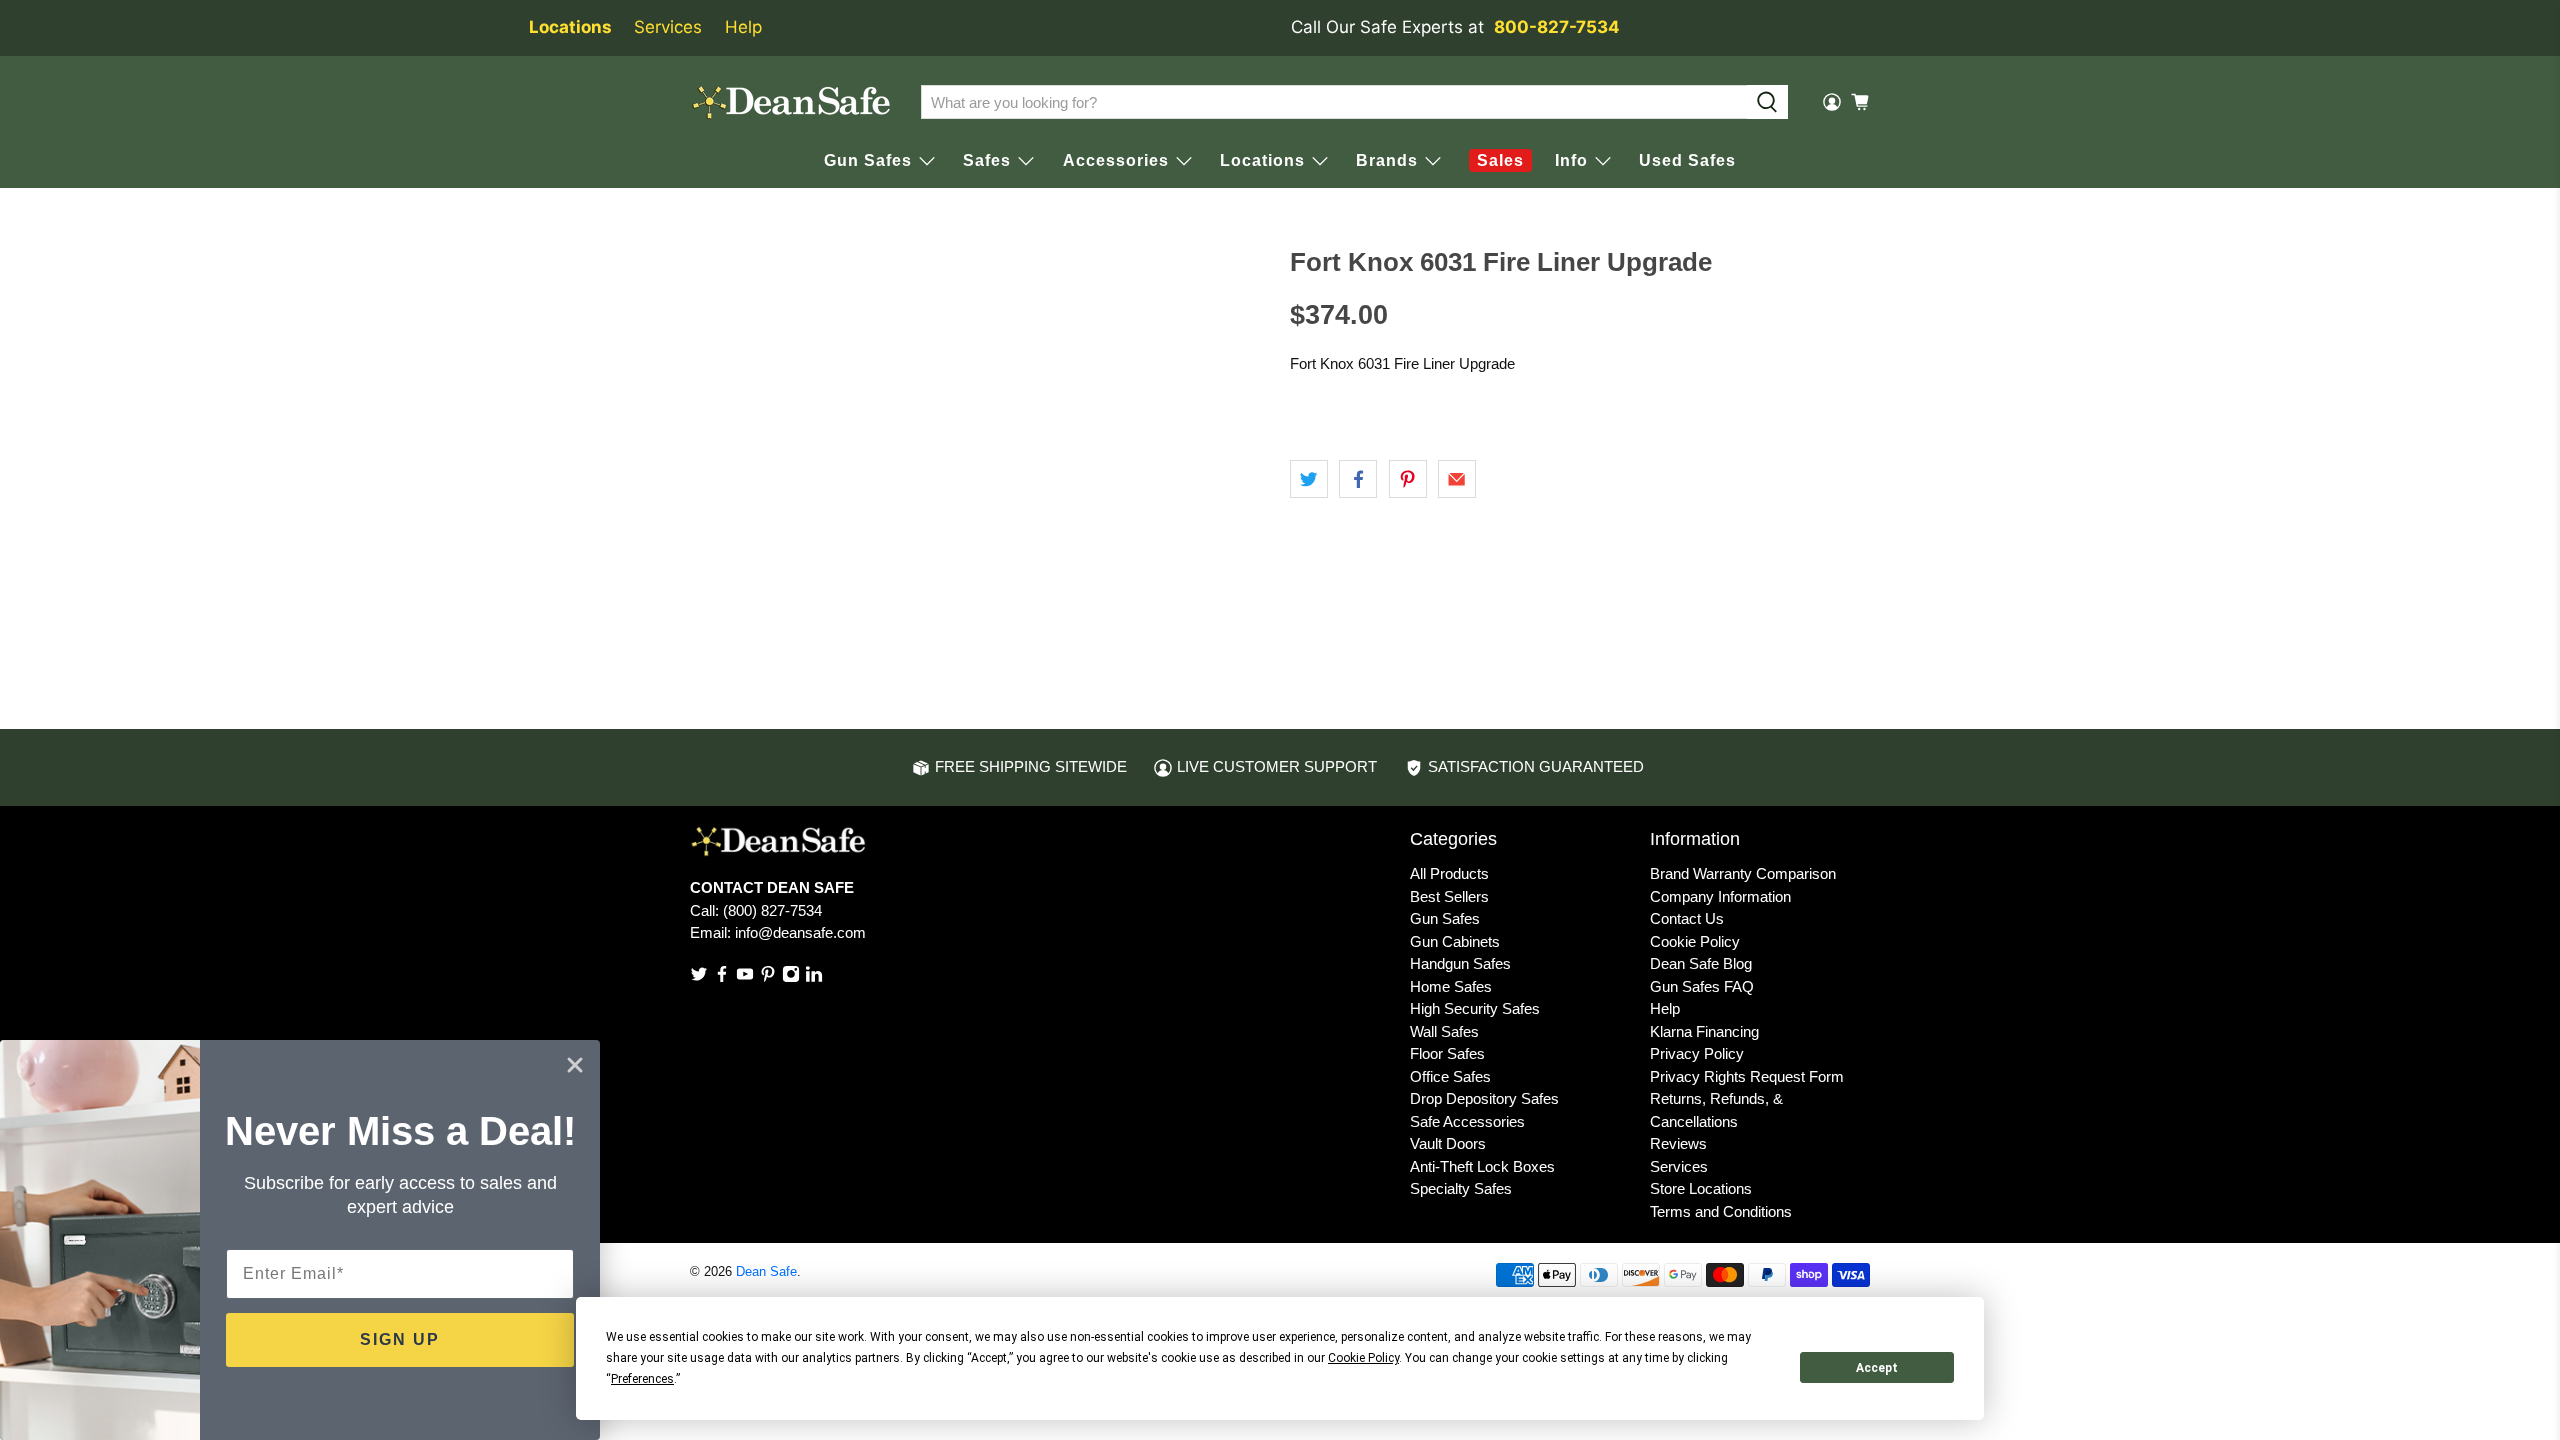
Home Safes (1451, 986)
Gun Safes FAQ (1702, 986)
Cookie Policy (1695, 941)
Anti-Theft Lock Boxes (1482, 1166)
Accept (1877, 1368)
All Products (1449, 873)
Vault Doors (1448, 1143)
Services (668, 27)
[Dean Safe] (791, 102)
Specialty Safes (1461, 1188)
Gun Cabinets (1455, 941)
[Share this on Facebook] (1358, 479)
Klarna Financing (1704, 1031)
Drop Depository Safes (1484, 1098)
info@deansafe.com (800, 932)
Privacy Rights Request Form (1747, 1076)
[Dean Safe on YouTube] (745, 977)
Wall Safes (1444, 1031)
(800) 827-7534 (772, 910)
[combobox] (1334, 102)
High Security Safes (1475, 1008)
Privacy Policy (1697, 1053)
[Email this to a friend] (1457, 479)
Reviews (1678, 1143)
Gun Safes (1445, 918)
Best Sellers (1449, 896)
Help (743, 27)
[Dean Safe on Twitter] (699, 977)
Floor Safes (1447, 1053)
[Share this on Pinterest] (1408, 479)
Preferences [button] (642, 1379)
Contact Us (1687, 918)
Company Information (1720, 896)
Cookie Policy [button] (1363, 1358)
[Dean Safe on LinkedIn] (814, 977)
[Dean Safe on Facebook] (722, 977)
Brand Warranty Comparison (1743, 873)
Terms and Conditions (1721, 1211)
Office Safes (1450, 1076)
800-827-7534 (1557, 27)
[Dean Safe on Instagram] (791, 977)
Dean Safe (766, 1272)
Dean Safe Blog (1701, 963)
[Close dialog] (575, 1065)
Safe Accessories (1467, 1121)
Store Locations (1701, 1188)
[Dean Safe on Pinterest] (768, 977)
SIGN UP (400, 1339)
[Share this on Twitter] (1309, 479)
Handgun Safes (1460, 963)
